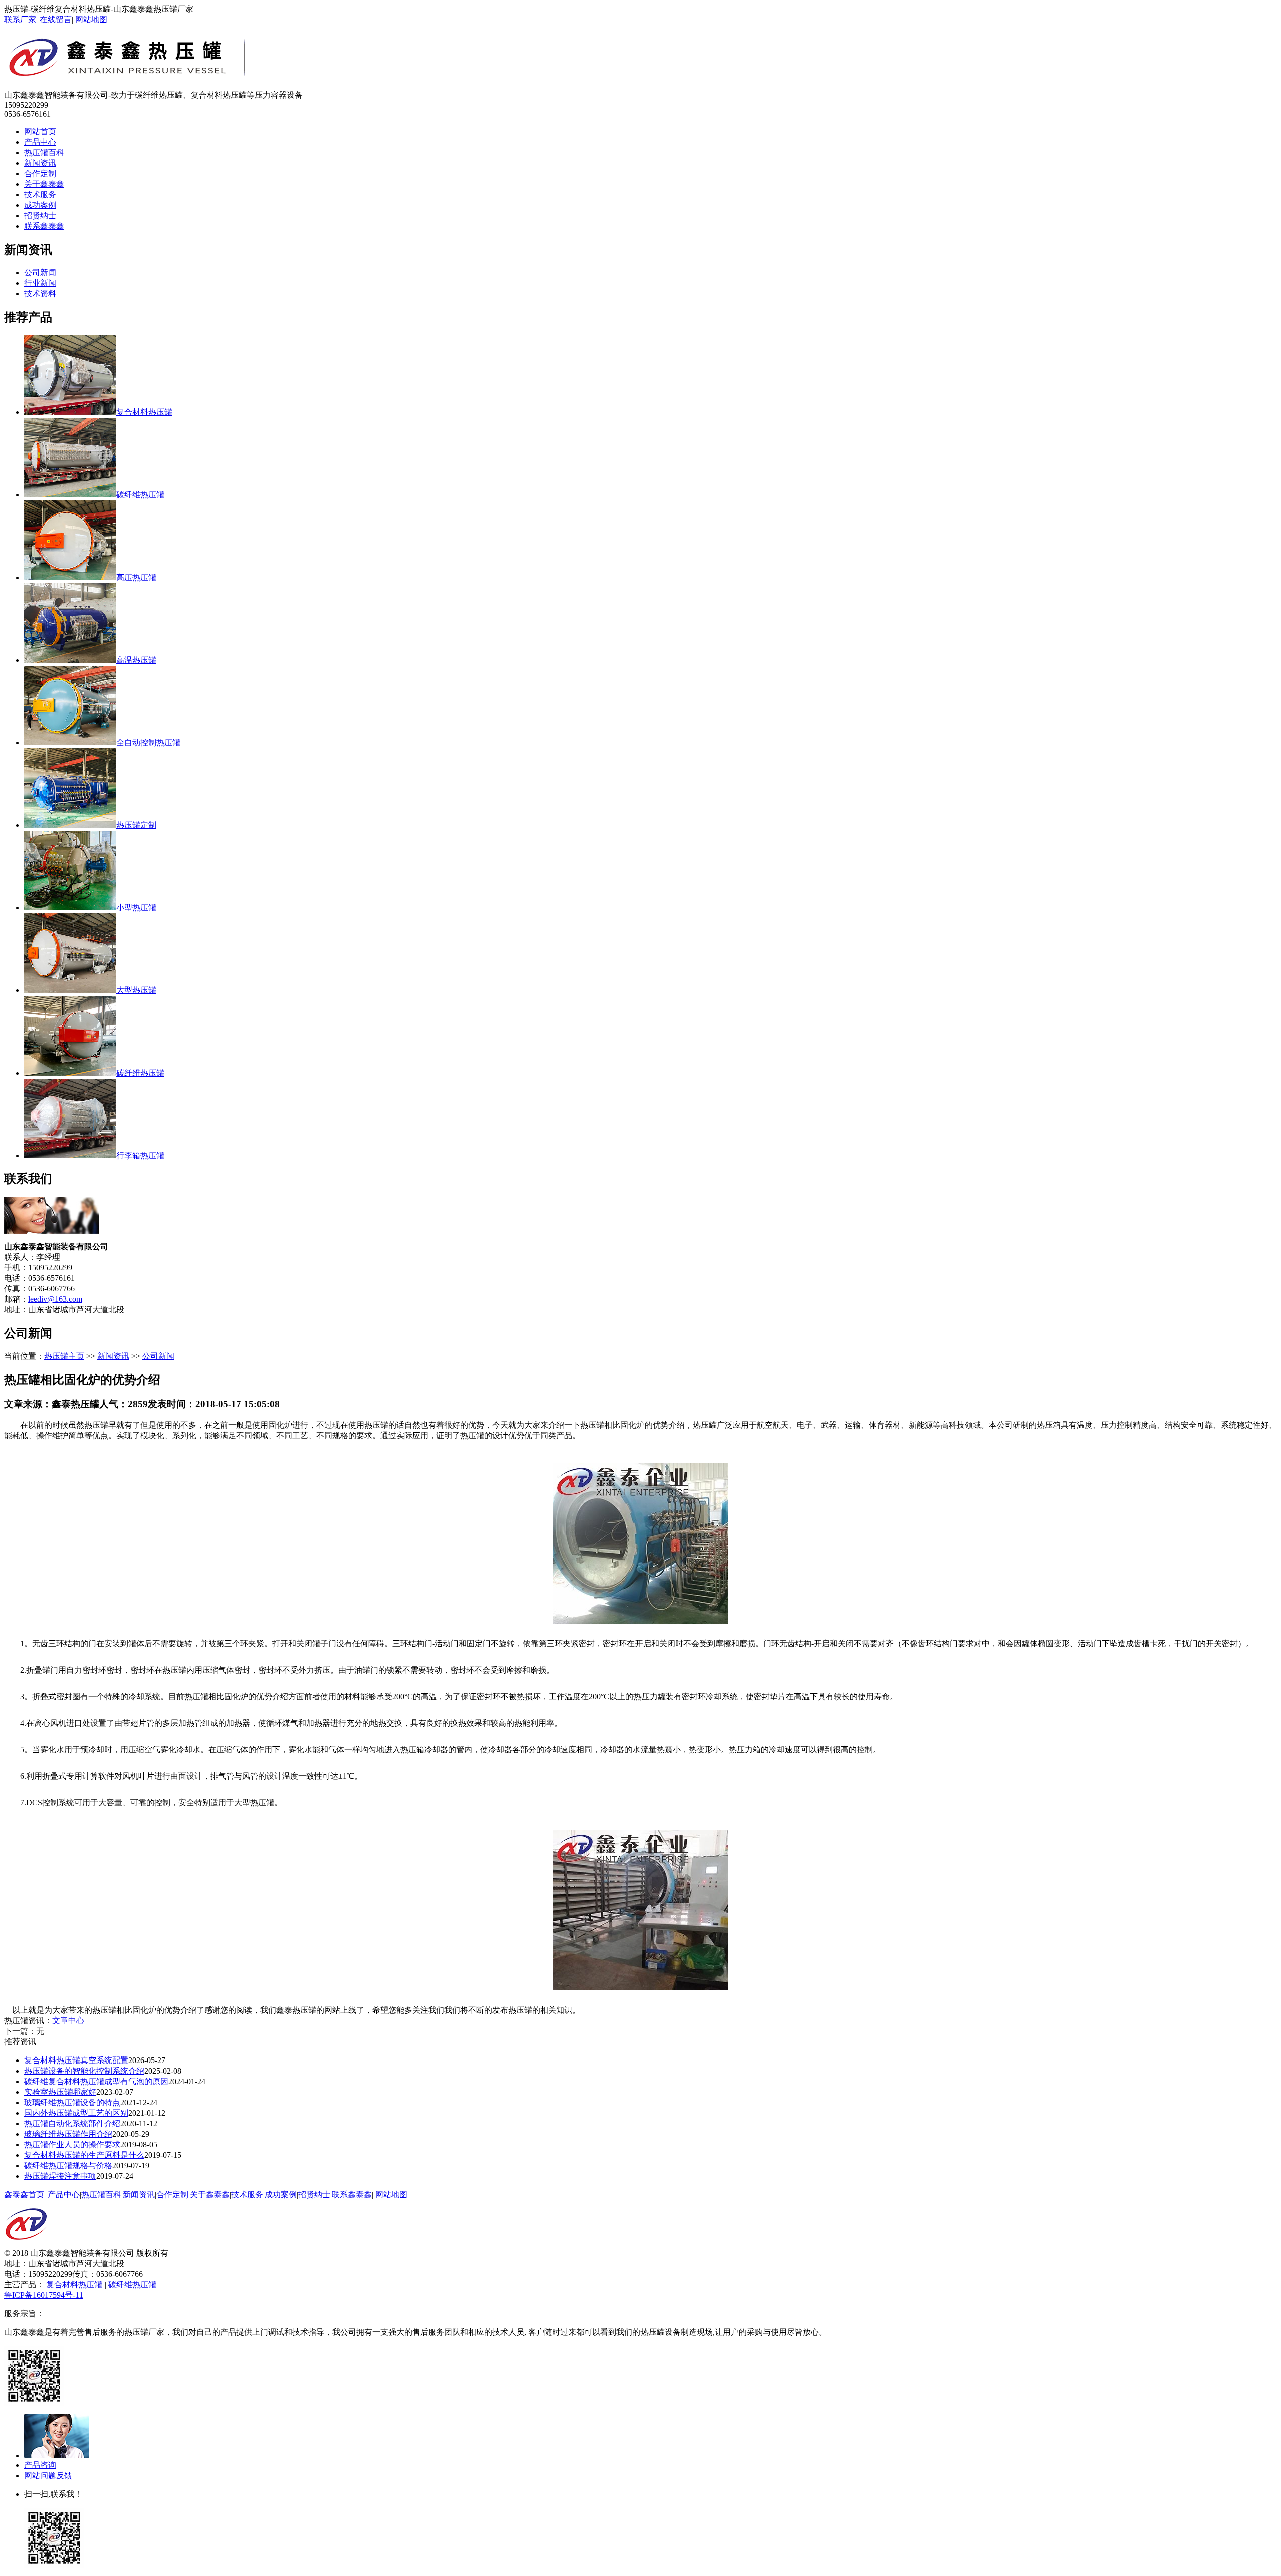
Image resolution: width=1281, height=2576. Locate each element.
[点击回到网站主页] (26, 2245)
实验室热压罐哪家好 (60, 2092)
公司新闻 (40, 273)
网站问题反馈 (48, 2476)
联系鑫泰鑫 (44, 226)
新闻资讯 (40, 163)
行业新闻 (40, 283)
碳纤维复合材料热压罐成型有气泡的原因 (96, 2081)
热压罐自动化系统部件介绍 (72, 2123)
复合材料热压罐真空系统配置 (76, 2060)
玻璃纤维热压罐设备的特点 (72, 2102)
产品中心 (40, 142)
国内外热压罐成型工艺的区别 (76, 2113)
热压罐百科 (44, 152)
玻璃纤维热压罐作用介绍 (68, 2134)
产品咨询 (40, 2465)
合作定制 (40, 173)
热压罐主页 (64, 1356)
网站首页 (40, 131)
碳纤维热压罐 (132, 2284)
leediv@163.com (55, 1299)
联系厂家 (20, 19)
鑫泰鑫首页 (24, 2194)
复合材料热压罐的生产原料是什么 (84, 2155)
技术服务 (40, 194)
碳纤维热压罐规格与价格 (68, 2165)
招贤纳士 (40, 215)
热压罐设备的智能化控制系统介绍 (84, 2071)
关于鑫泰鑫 (44, 184)
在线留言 (56, 19)
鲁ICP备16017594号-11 (44, 2295)
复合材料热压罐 (74, 2284)
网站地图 (91, 19)
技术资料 (40, 294)
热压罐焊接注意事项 (60, 2176)
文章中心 (68, 2021)
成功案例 (40, 205)
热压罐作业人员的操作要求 (72, 2144)
